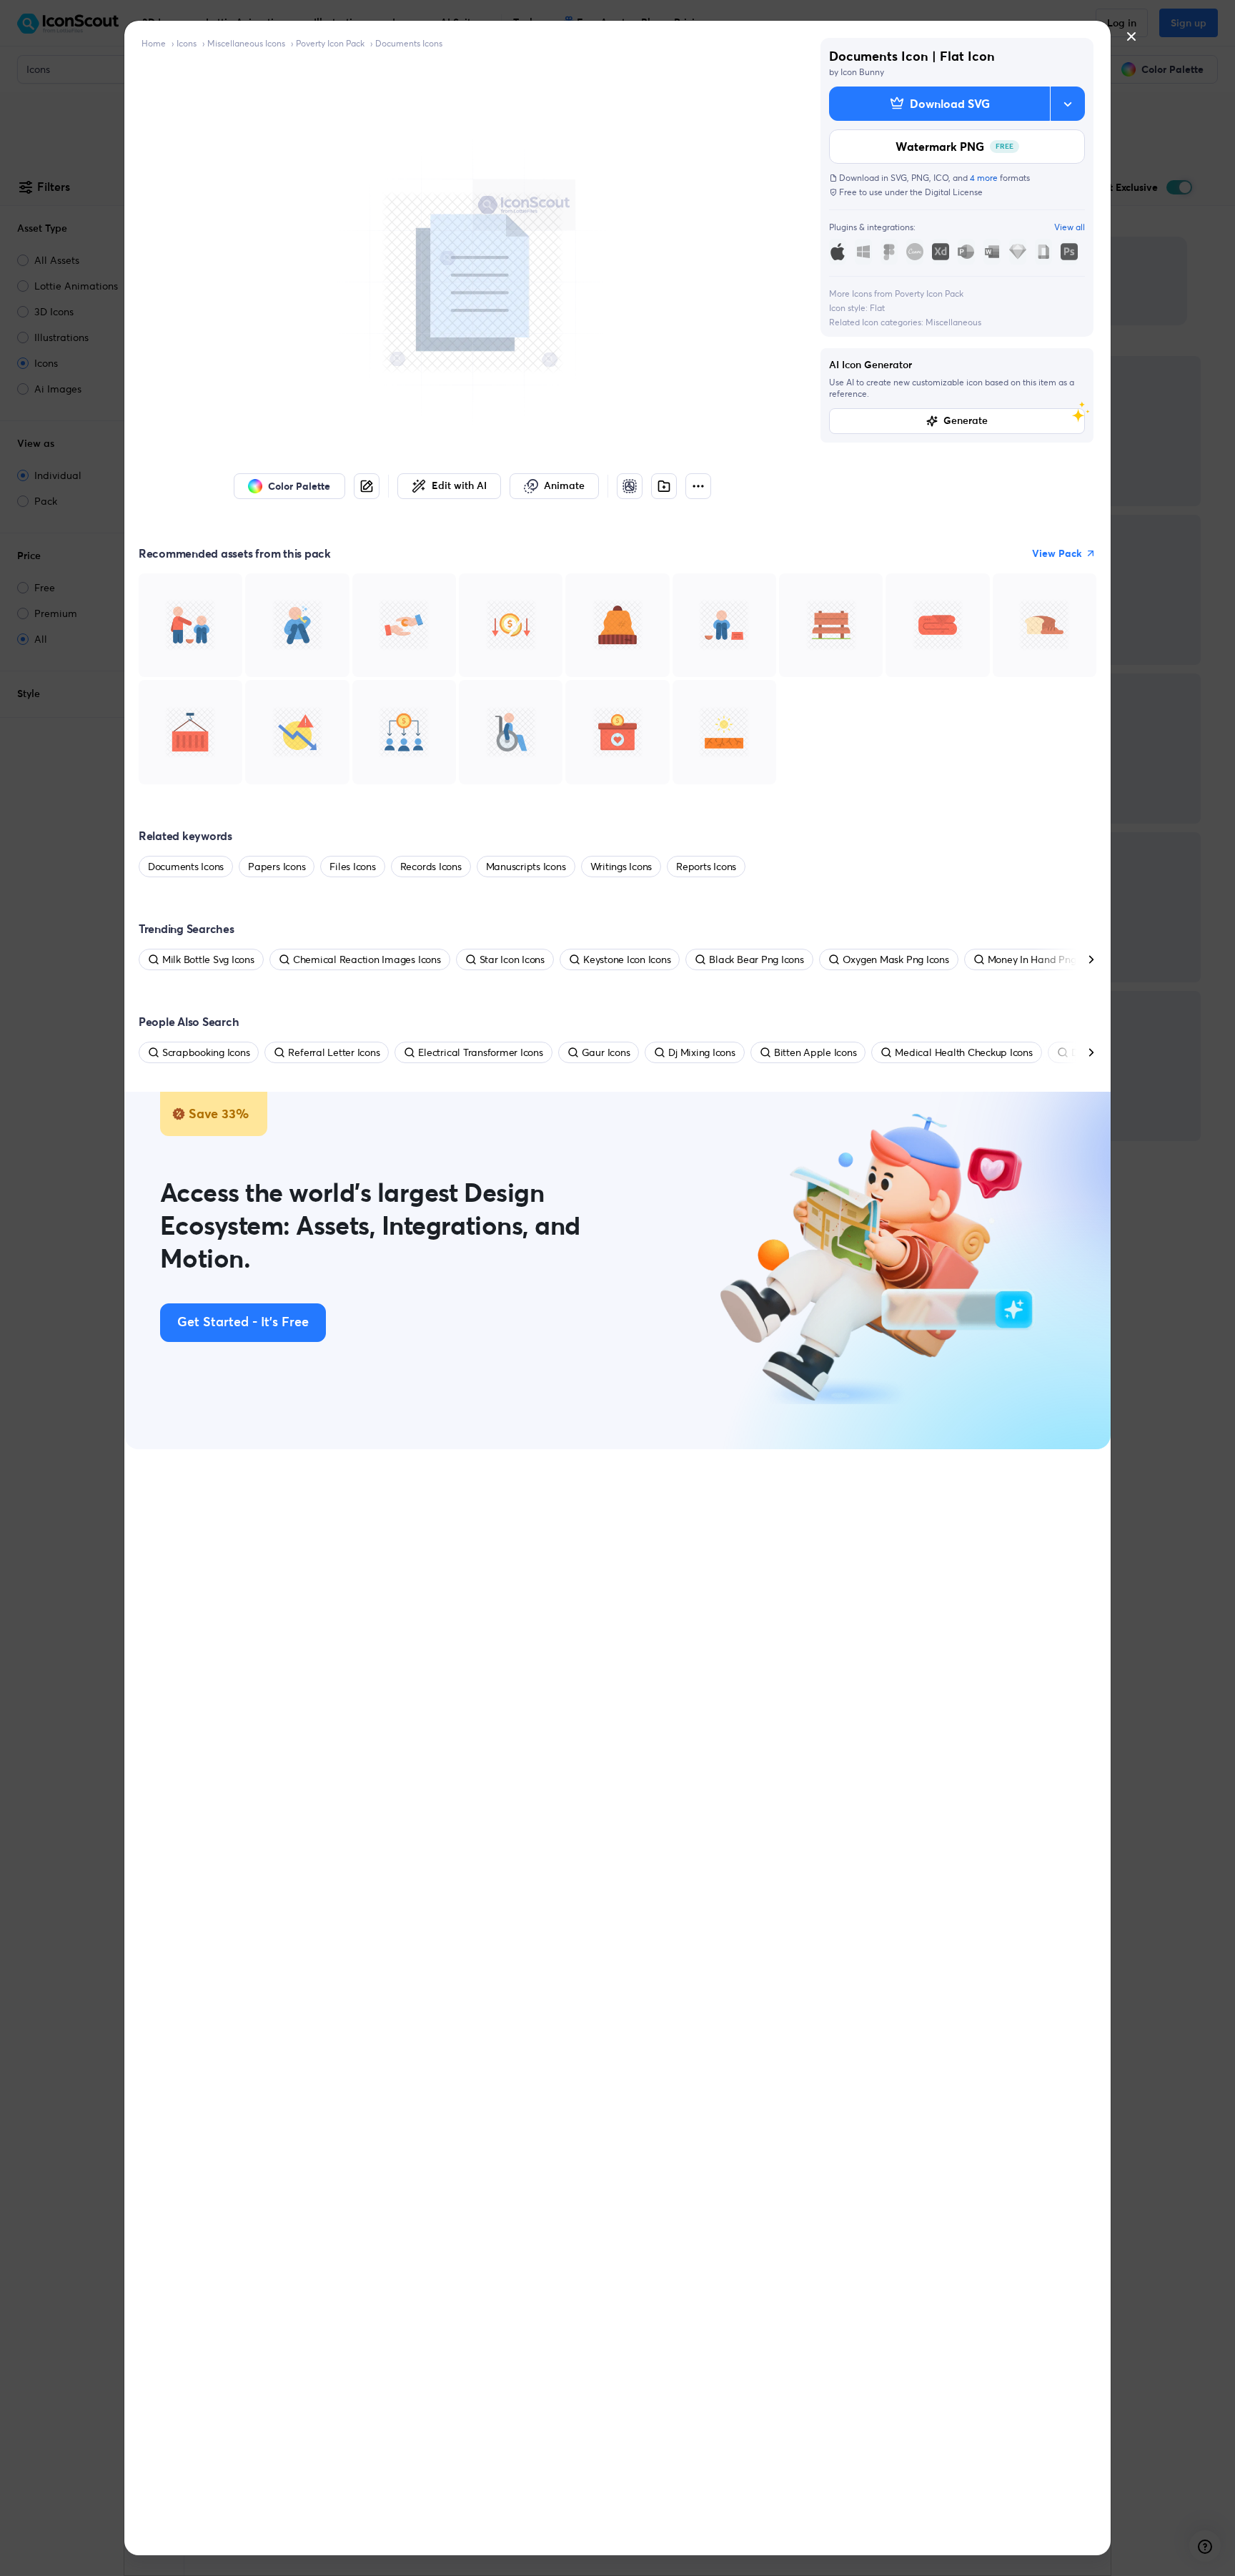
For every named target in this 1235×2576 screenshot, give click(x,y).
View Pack (1057, 553)
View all (1070, 227)
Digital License (954, 192)
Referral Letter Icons (334, 1052)
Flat (877, 308)
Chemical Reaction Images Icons (367, 959)
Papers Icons (277, 867)
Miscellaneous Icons (246, 43)
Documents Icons (409, 43)
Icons (187, 43)
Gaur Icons (606, 1052)
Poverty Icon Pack (330, 43)
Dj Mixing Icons (701, 1052)
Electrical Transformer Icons (480, 1052)
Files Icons (352, 867)
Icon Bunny (862, 72)
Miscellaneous (953, 322)
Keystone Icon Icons (627, 959)
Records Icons (431, 867)
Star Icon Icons (512, 959)
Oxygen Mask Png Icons (896, 959)
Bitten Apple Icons (815, 1052)
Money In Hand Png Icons (1045, 959)
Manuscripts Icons (526, 867)
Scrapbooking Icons (206, 1052)
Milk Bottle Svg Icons (208, 959)
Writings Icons (621, 867)
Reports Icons (706, 867)
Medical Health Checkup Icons (963, 1052)
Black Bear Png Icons (756, 959)
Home (154, 43)
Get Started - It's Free (243, 1323)
